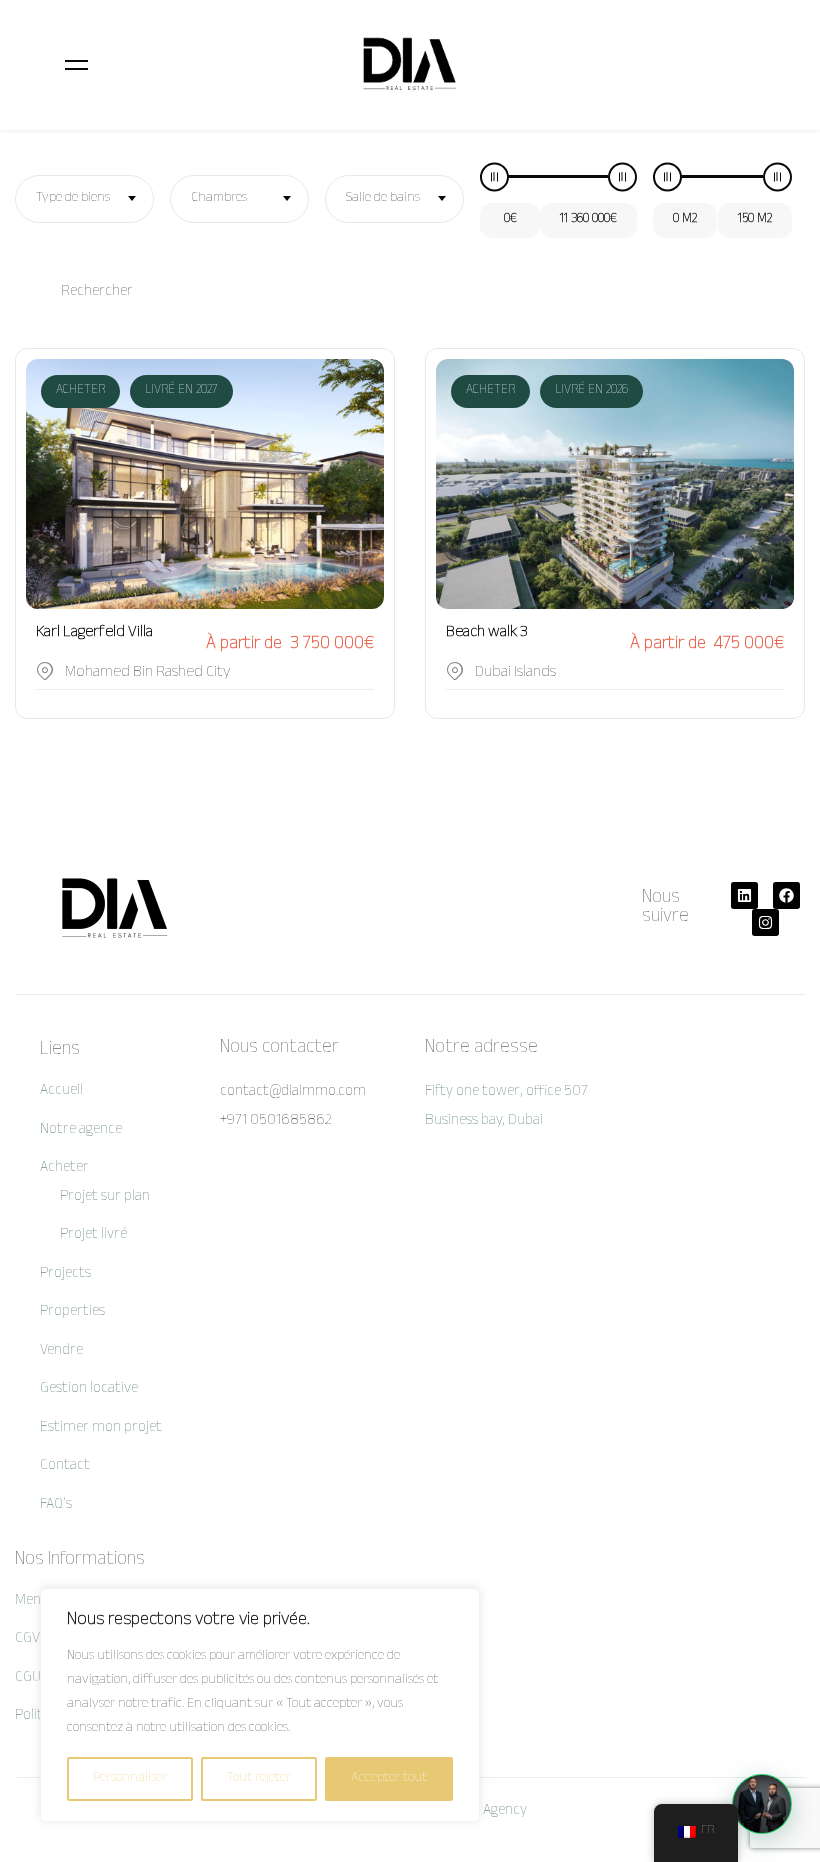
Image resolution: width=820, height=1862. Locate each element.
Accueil (61, 1091)
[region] (260, 1705)
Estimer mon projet (101, 1428)
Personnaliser (130, 1779)
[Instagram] (765, 922)
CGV (27, 1639)
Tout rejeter (259, 1779)
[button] (762, 1804)
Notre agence (81, 1130)
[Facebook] (786, 895)
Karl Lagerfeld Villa (94, 633)
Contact (65, 1466)
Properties (72, 1312)
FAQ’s (56, 1505)
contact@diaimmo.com (293, 1092)
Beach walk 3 (487, 633)
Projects (65, 1274)
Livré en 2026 (591, 391)
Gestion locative (89, 1389)
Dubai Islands (515, 673)
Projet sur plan (105, 1197)
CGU (28, 1678)
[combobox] (84, 199)
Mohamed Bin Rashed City (148, 673)
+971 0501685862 (276, 1121)
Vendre (61, 1351)
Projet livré (93, 1235)
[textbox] (84, 199)
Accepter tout (389, 1779)
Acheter (80, 391)
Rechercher (97, 292)
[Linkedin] (744, 895)
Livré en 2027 (181, 391)
